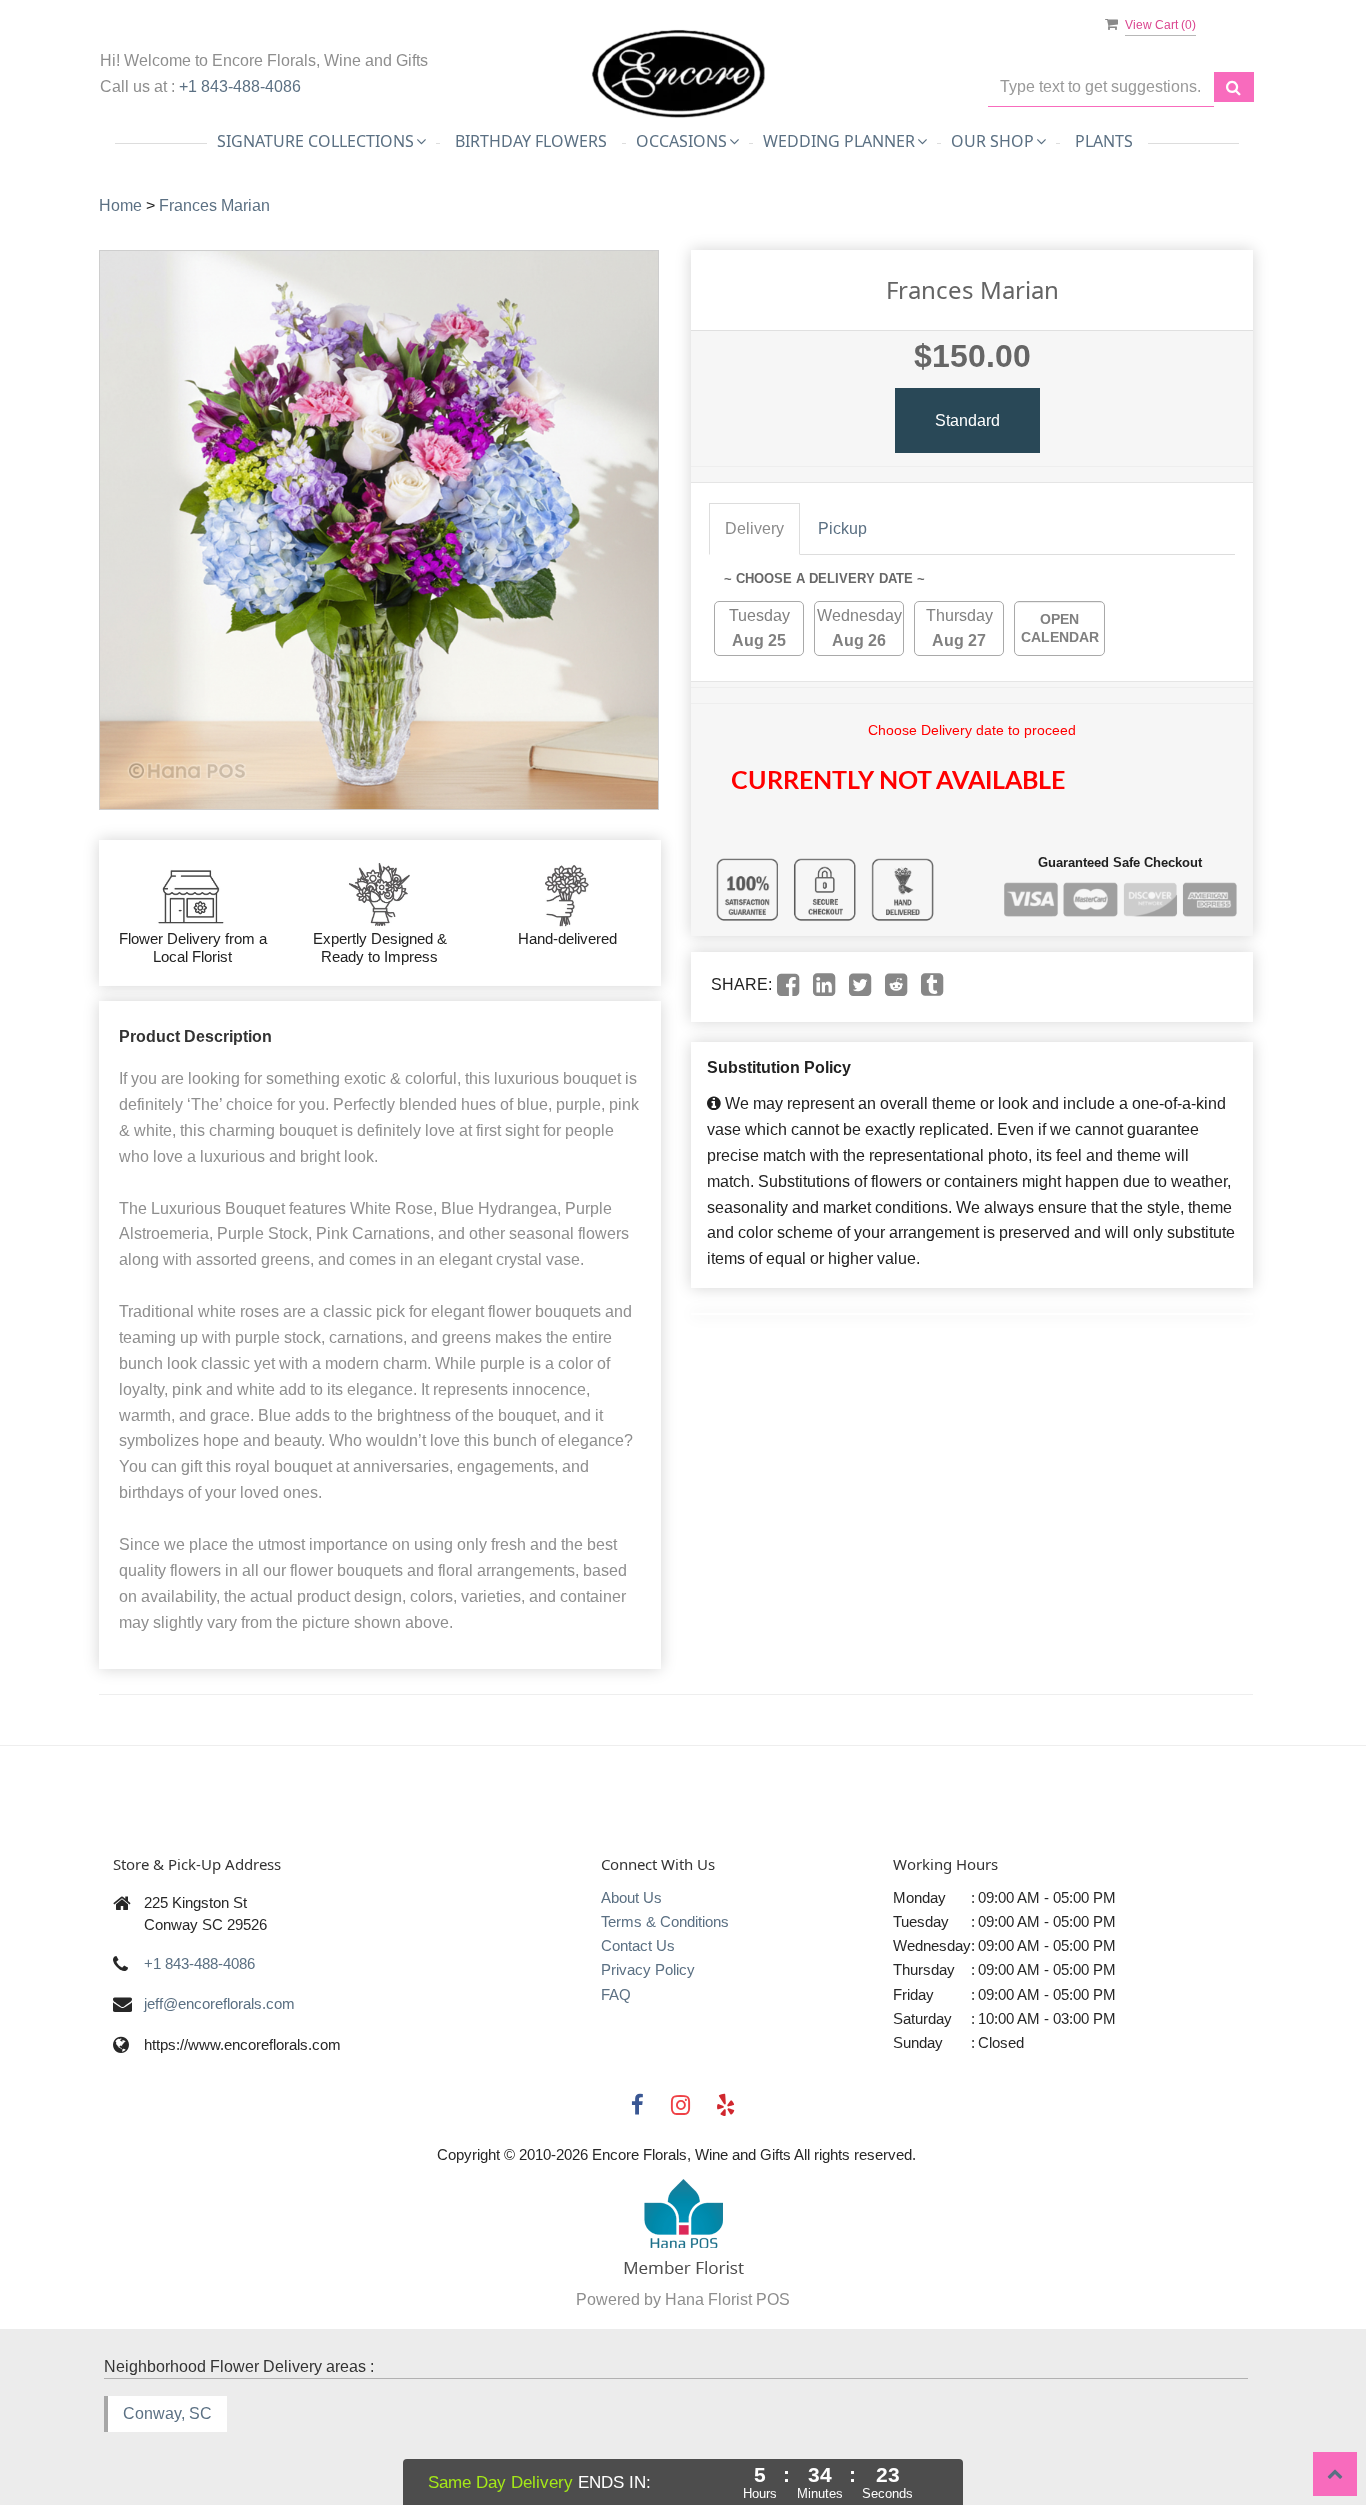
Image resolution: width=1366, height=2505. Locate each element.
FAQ (616, 1994)
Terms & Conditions (665, 1921)
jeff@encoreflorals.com (219, 2003)
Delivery (754, 528)
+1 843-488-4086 (240, 86)
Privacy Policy (648, 1969)
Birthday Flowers (531, 141)
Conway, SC (167, 2413)
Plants (1104, 141)
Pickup (842, 528)
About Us (631, 1897)
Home (120, 205)
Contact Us (638, 1945)
